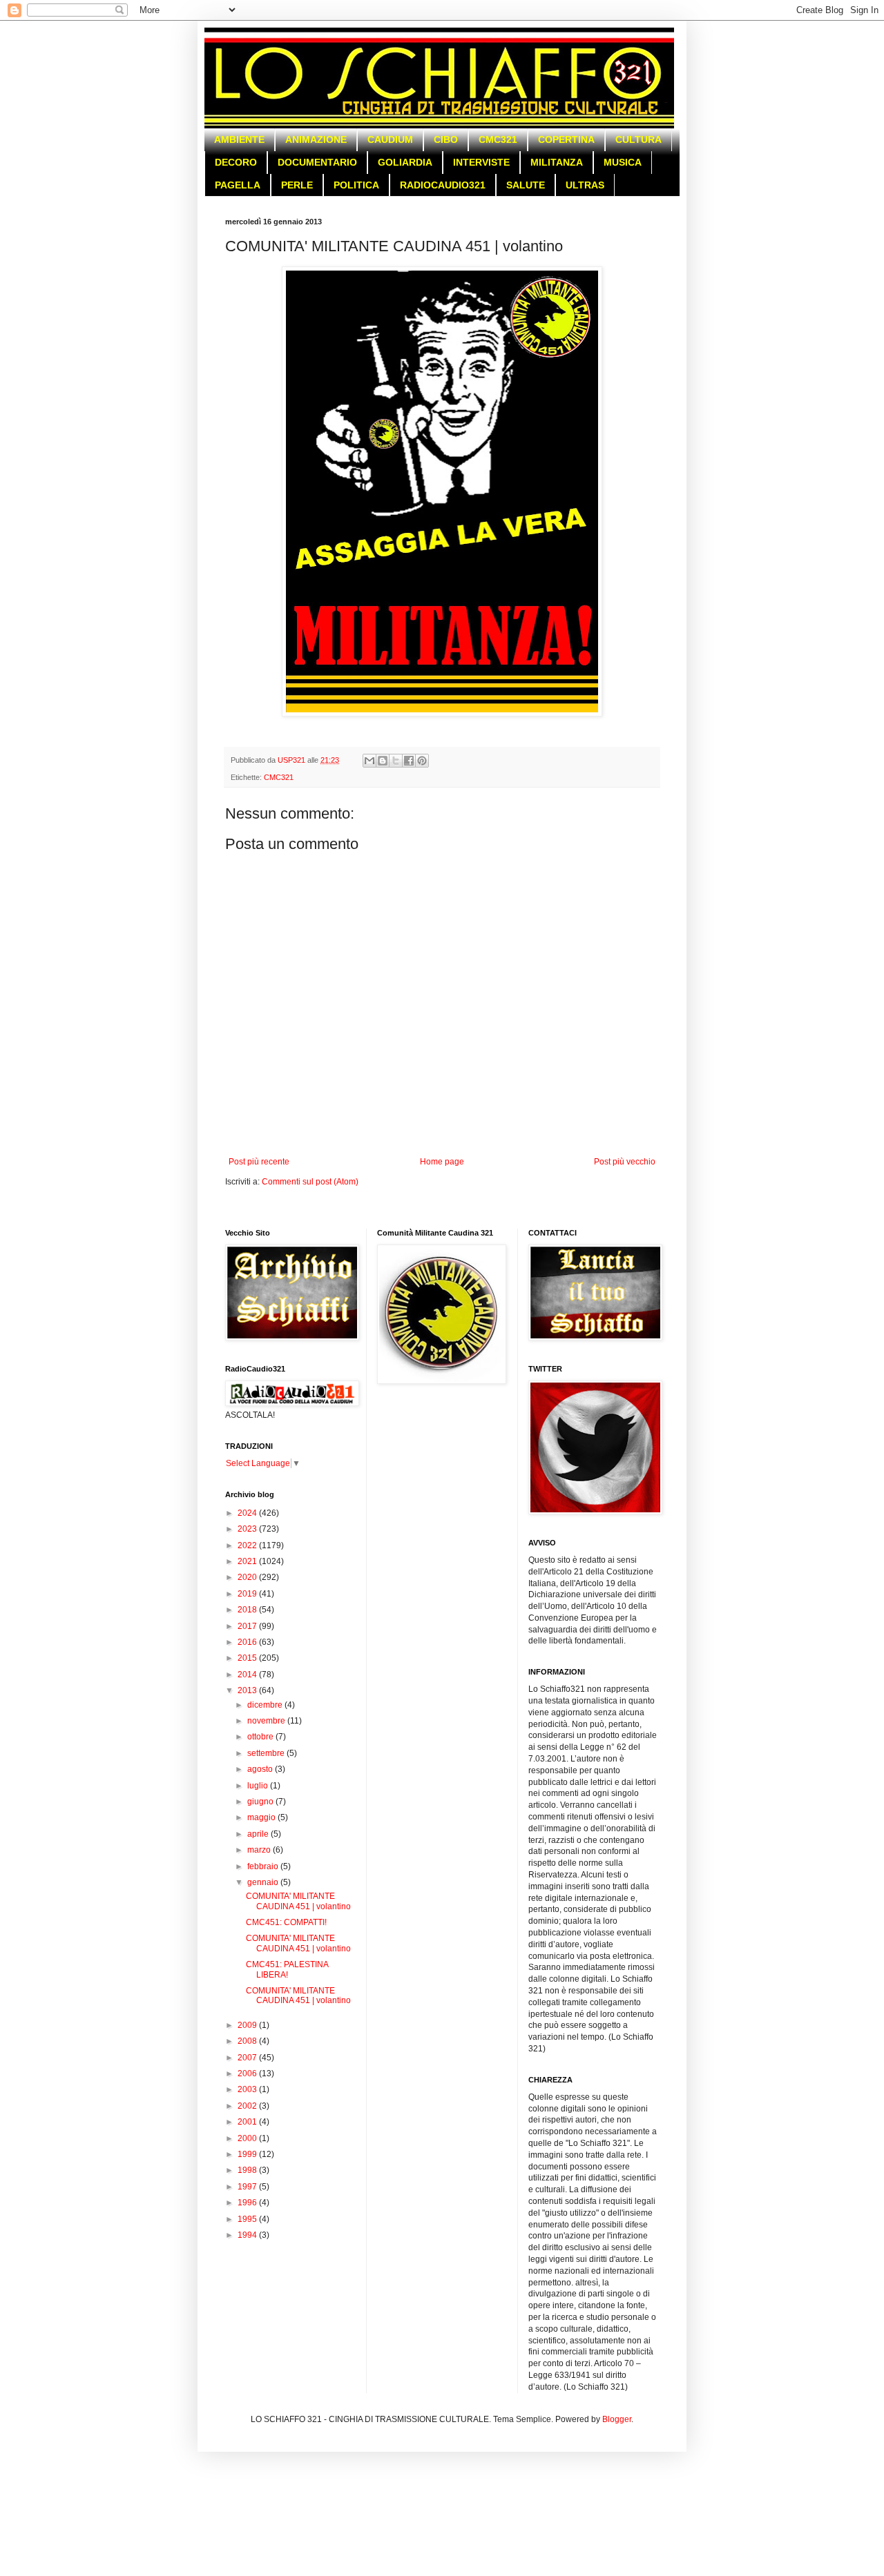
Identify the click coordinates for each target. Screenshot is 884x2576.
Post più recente (259, 1162)
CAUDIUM (390, 139)
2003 (248, 2089)
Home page (442, 1162)
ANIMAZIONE (316, 139)
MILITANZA (557, 162)
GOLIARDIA (405, 162)
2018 (248, 1610)
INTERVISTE (481, 162)
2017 (248, 1626)
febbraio (264, 1866)
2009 (248, 2025)
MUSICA (623, 162)
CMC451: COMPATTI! (286, 1922)
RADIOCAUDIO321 (443, 185)
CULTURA (638, 139)
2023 (248, 1529)
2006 (248, 2074)
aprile (259, 1834)
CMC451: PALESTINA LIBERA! (287, 1969)
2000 (248, 2138)
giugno (261, 1802)
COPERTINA (566, 139)
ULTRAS (585, 185)
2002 (248, 2106)
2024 (248, 1513)
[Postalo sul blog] (383, 761)
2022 (248, 1545)
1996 (248, 2203)
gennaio (264, 1882)
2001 (248, 2122)
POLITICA (356, 185)
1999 (248, 2154)
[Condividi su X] (396, 761)
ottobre (261, 1737)
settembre (267, 1753)
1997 (248, 2187)
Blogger (617, 2419)
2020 (248, 1577)
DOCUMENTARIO (317, 162)
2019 (248, 1594)
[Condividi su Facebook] (409, 761)
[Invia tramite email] (369, 761)
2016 (248, 1642)
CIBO (446, 139)
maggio (262, 1817)
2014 (248, 1675)
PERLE (297, 185)
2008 (248, 2041)
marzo (260, 1850)
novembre (267, 1721)
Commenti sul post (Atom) (310, 1182)
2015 (248, 1658)
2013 (248, 1690)
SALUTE (526, 185)
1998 (248, 2170)
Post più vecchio (625, 1162)
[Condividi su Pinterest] (422, 761)
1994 (248, 2235)
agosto (261, 1769)
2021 (248, 1561)
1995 (248, 2219)
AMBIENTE (239, 139)
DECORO (236, 162)
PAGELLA (238, 185)
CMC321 (498, 139)
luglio (259, 1786)
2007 (248, 2058)
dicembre (266, 1705)
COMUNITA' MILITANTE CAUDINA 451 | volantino (298, 1901)
